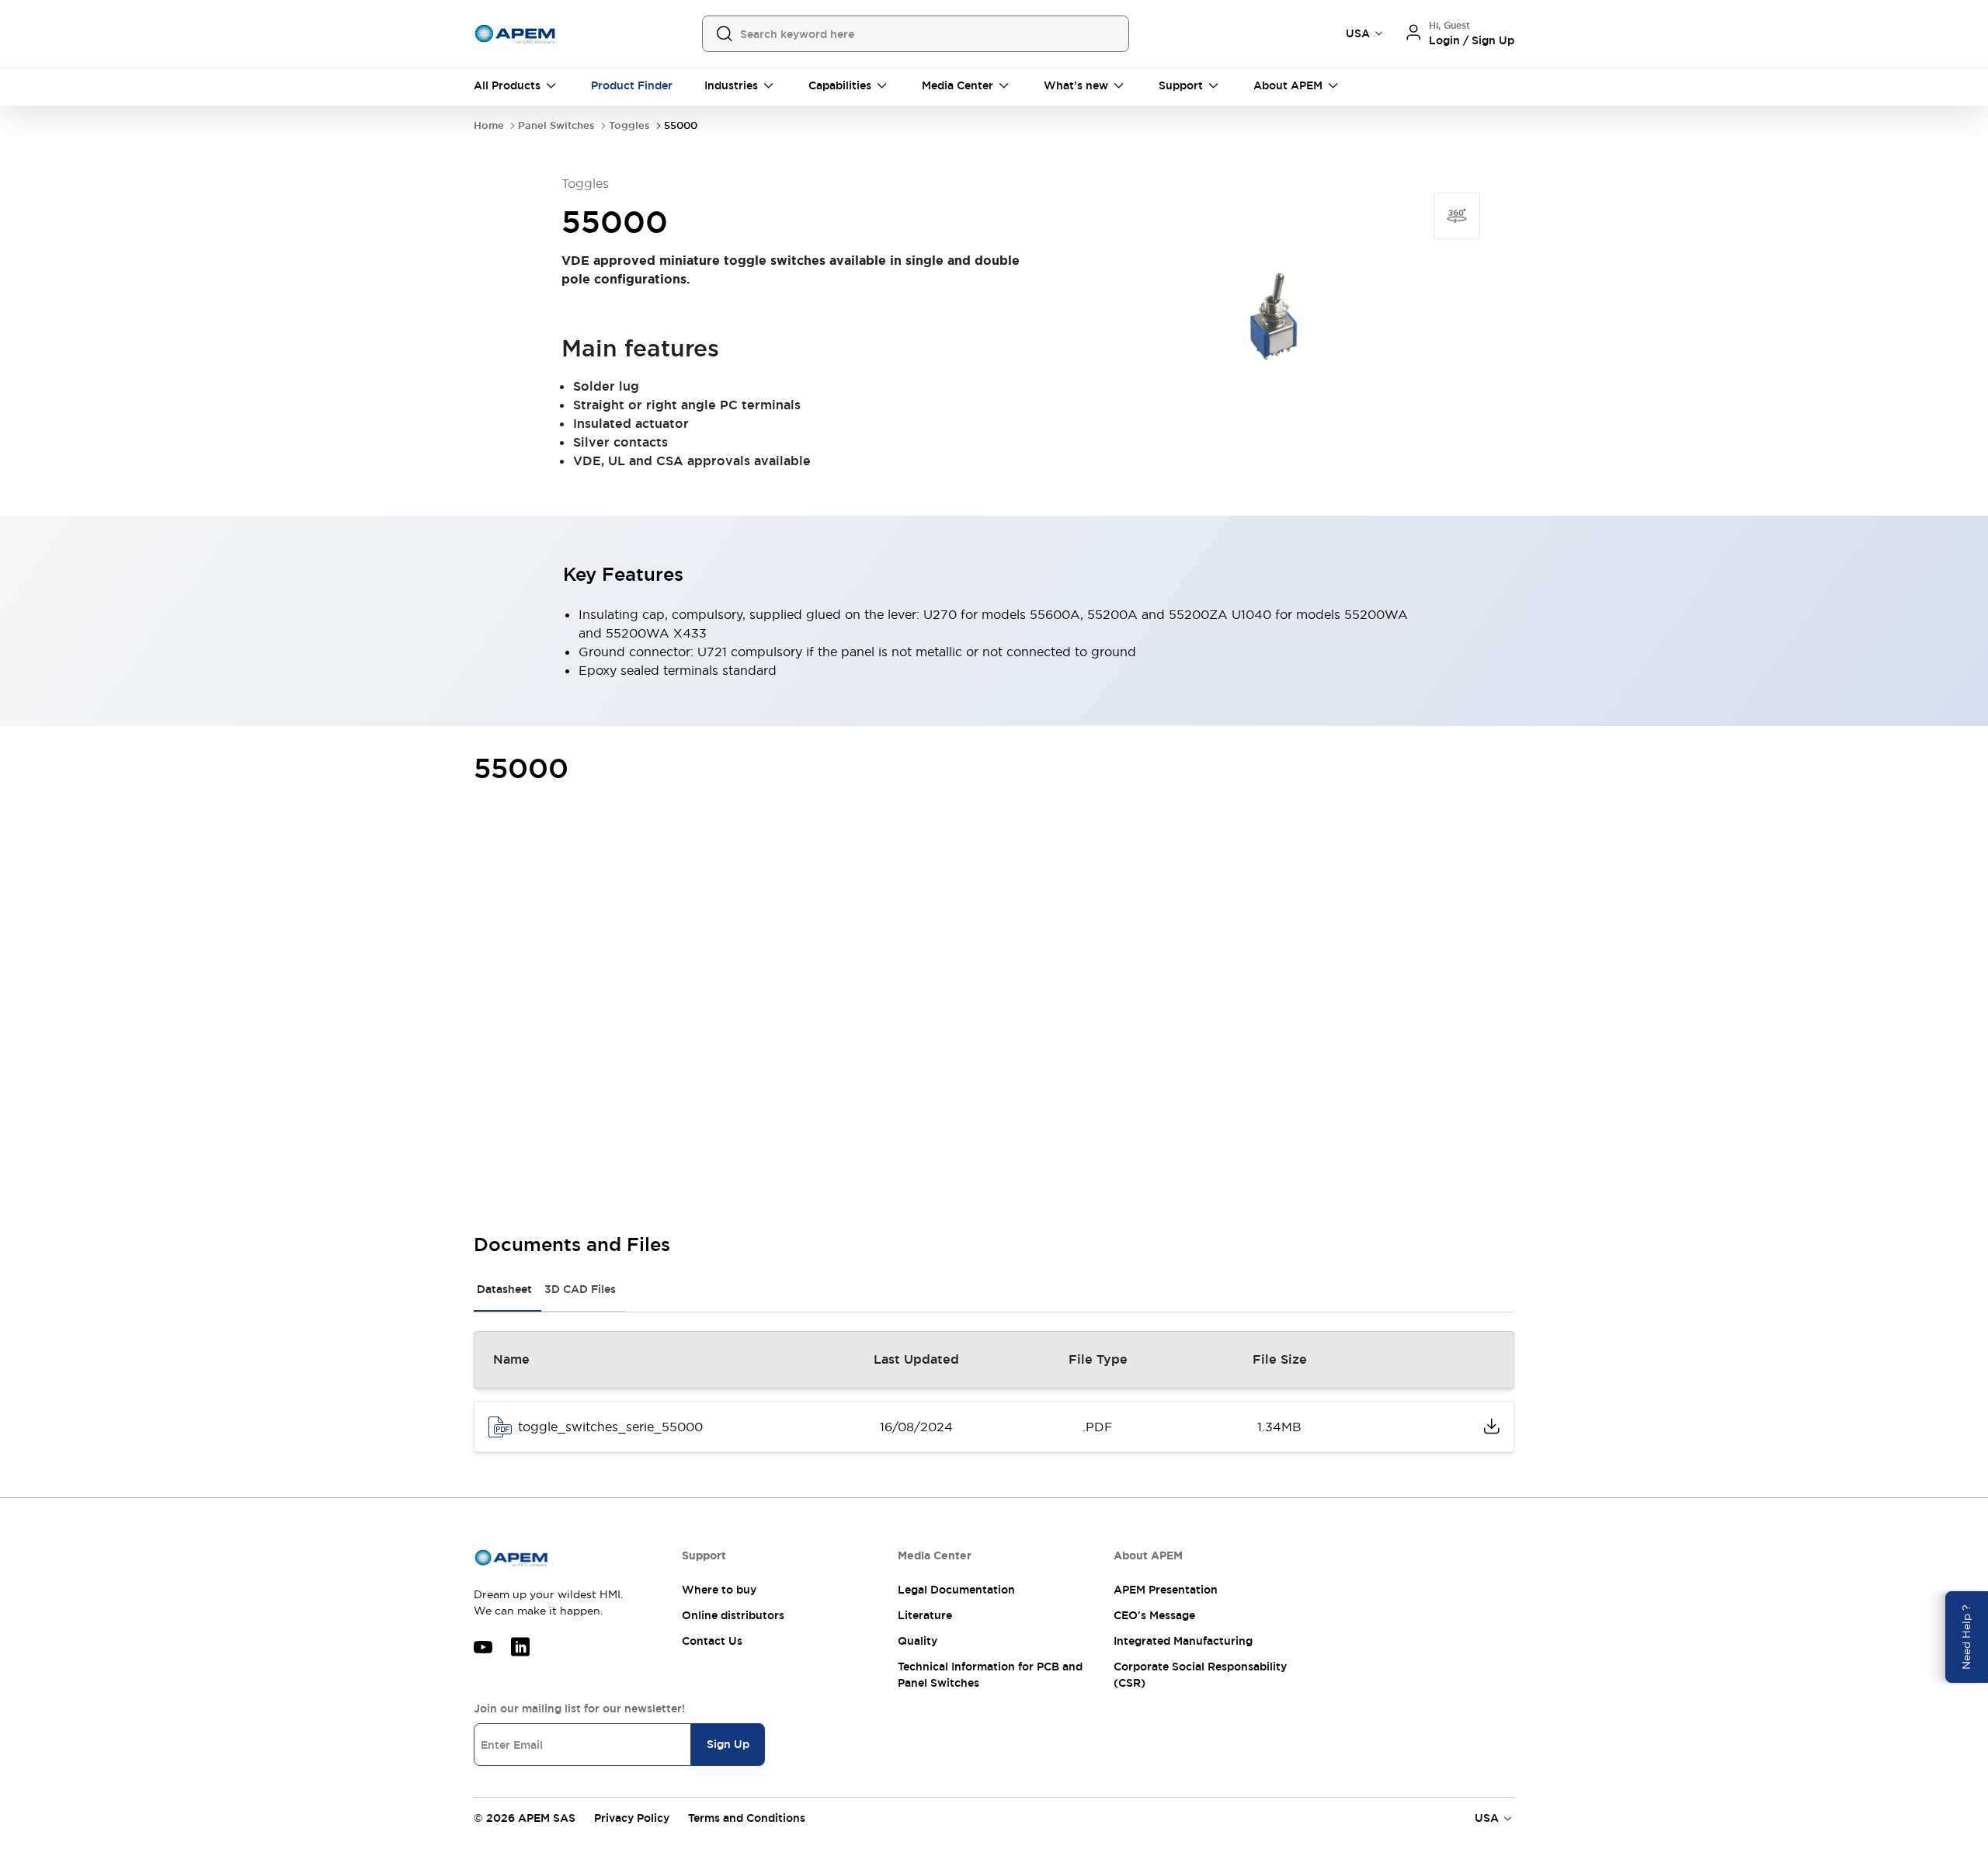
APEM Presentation (1166, 1590)
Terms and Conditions (747, 1818)
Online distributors (733, 1615)
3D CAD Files (580, 1289)
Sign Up (728, 1744)
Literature (925, 1615)
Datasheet (504, 1289)
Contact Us (712, 1641)
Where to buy (719, 1590)
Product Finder (632, 85)
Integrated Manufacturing (1183, 1641)
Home (489, 125)
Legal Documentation (956, 1590)
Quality (918, 1641)
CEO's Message (1154, 1615)
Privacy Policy (632, 1818)
